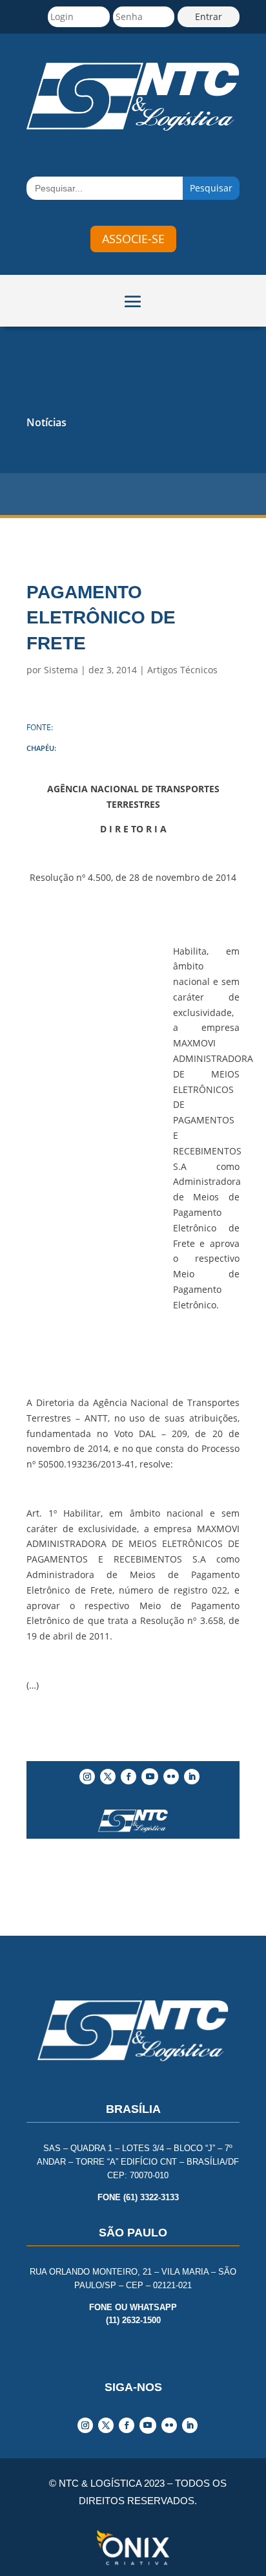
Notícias (46, 422)
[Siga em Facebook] (128, 1777)
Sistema (61, 670)
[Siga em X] (108, 1777)
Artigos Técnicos (182, 670)
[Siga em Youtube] (150, 1777)
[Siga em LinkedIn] (192, 1777)
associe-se (133, 239)
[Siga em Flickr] (171, 1777)
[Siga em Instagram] (87, 1777)
